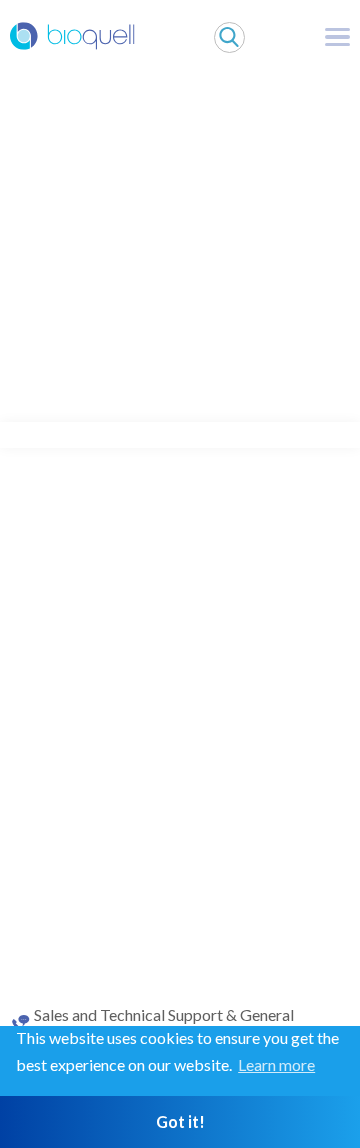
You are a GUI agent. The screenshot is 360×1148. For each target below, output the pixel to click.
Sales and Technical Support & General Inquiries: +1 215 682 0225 (164, 1024)
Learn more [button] (276, 1064)
